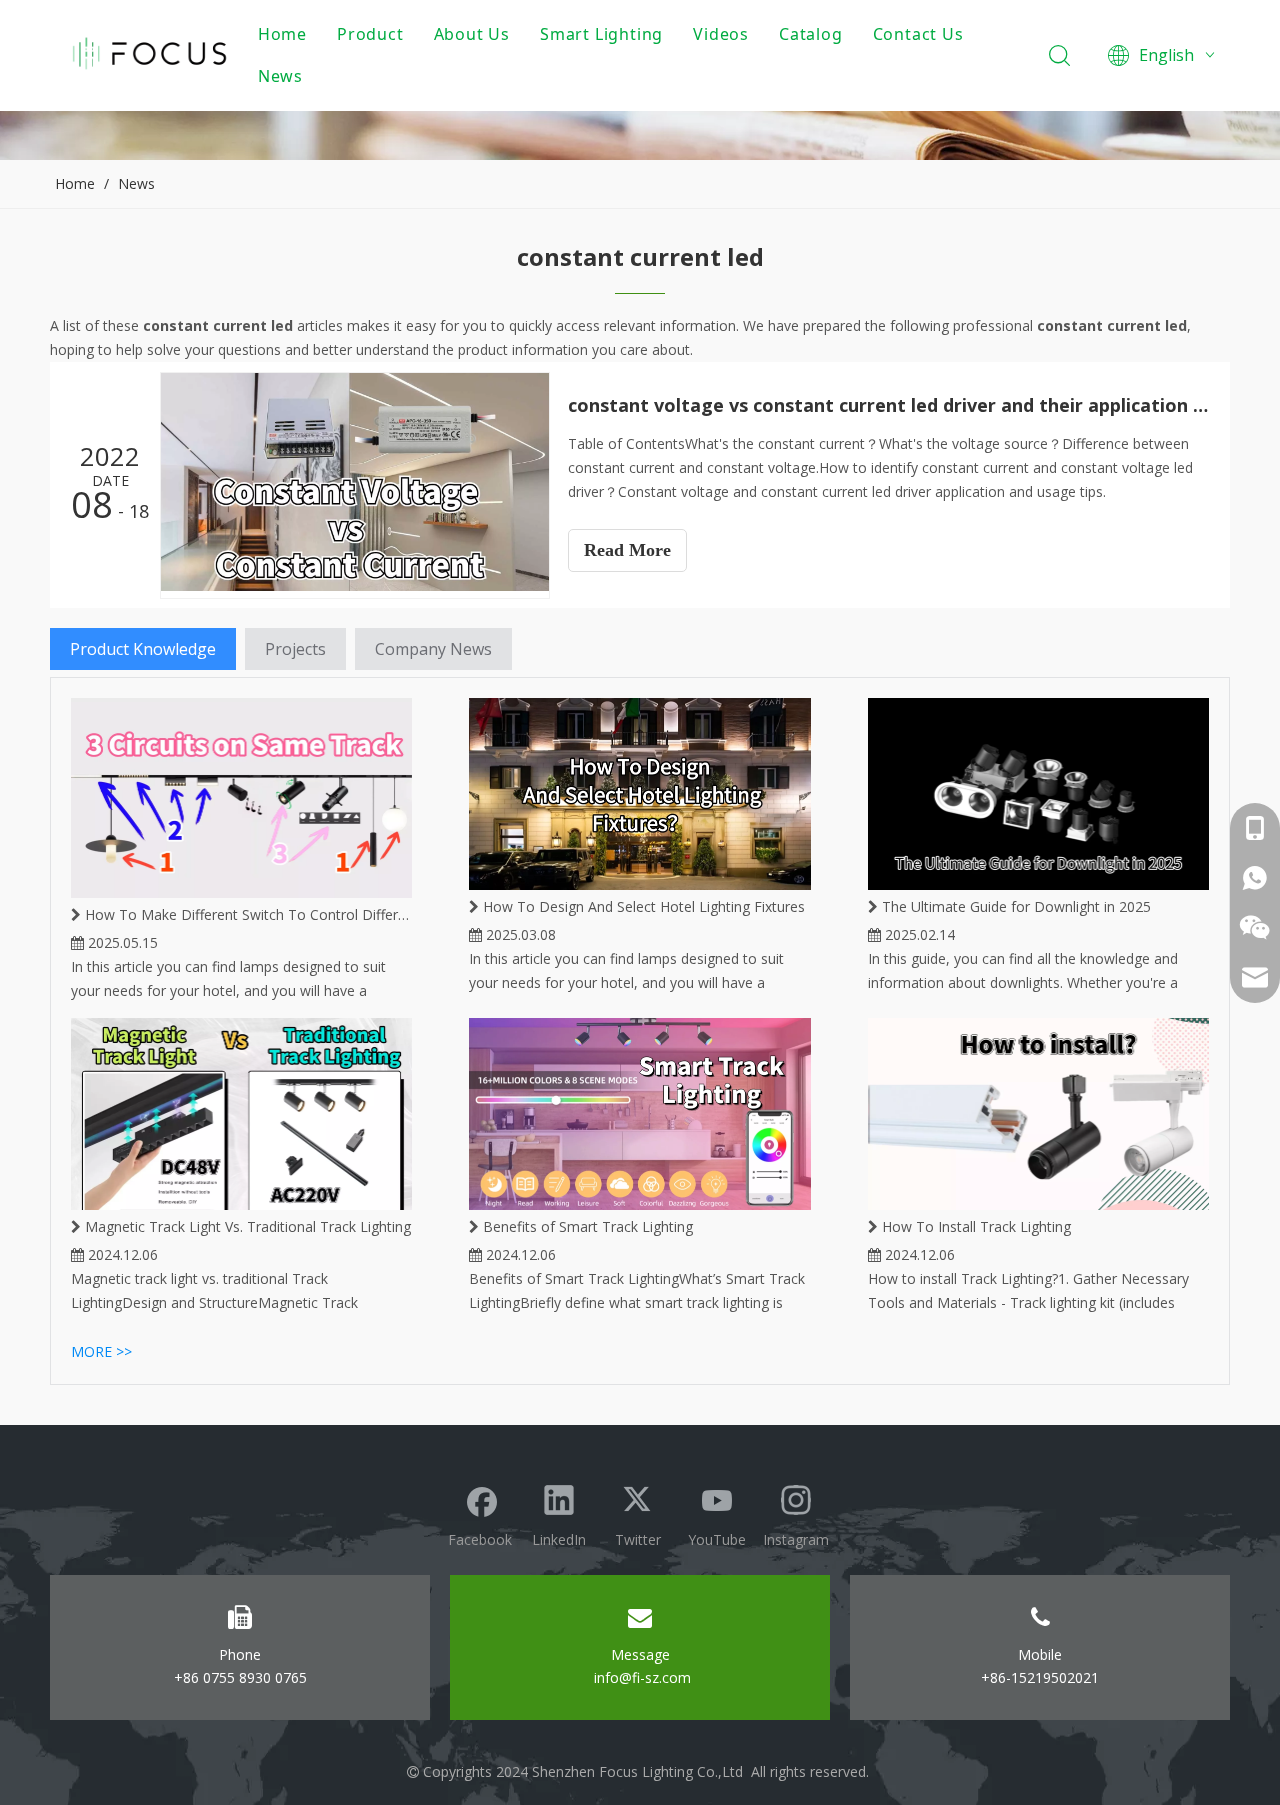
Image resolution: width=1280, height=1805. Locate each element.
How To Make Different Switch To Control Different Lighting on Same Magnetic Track (246, 914)
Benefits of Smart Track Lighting (586, 1226)
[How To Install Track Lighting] (1038, 1114)
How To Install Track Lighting (974, 1226)
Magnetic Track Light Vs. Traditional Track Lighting (246, 1226)
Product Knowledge (143, 649)
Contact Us (918, 34)
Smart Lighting (601, 34)
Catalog (811, 34)
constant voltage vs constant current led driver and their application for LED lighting (888, 405)
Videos (721, 34)
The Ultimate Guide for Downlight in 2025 (1014, 906)
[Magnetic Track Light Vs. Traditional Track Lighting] (241, 1114)
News (280, 76)
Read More (627, 550)
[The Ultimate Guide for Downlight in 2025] (1038, 794)
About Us (472, 34)
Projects (295, 649)
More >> (101, 1351)
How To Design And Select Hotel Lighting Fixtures (642, 906)
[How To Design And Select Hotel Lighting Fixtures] (639, 794)
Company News (433, 649)
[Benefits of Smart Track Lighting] (639, 1114)
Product (370, 34)
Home (282, 34)
